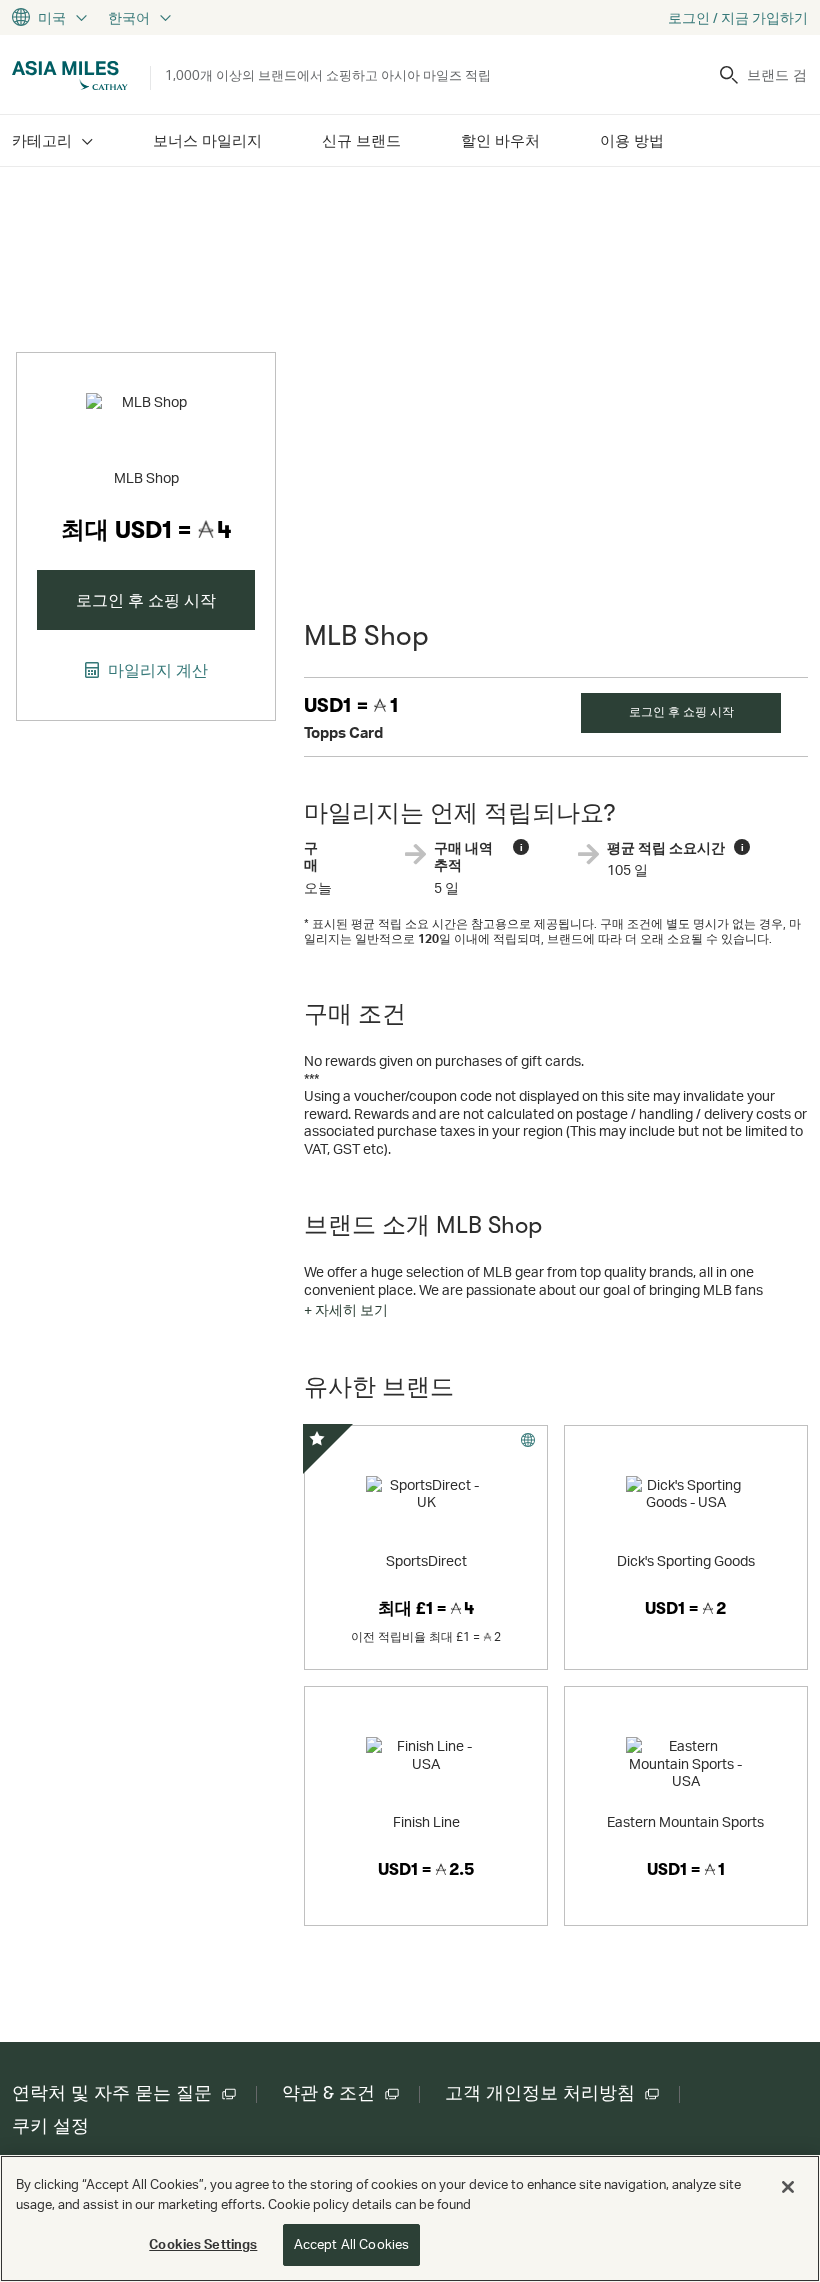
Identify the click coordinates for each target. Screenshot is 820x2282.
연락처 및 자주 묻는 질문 (112, 2093)
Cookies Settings (203, 2244)
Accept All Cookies (351, 2244)
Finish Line (426, 1821)
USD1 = (351, 705)
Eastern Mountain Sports (685, 1821)
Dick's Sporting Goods (686, 1560)
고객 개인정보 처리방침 (540, 2093)
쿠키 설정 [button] (50, 2126)
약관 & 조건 (328, 2093)
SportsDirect (426, 1560)
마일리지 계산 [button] (156, 670)
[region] (410, 2218)
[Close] (788, 2187)
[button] (346, 1310)
